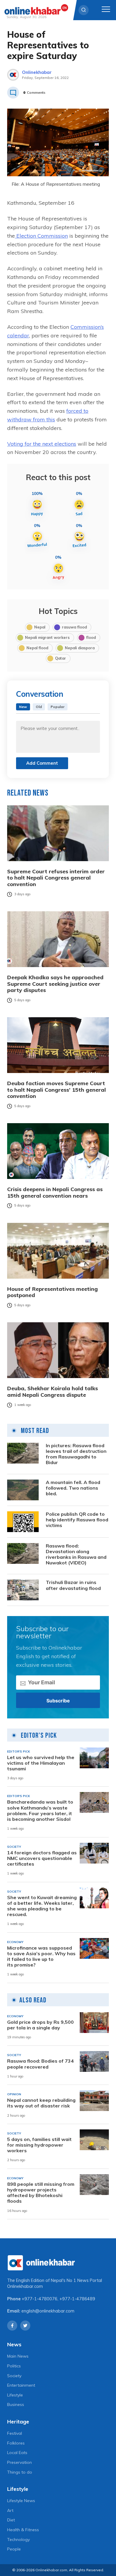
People (14, 2549)
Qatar (61, 658)
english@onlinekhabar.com (48, 2311)
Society (14, 2376)
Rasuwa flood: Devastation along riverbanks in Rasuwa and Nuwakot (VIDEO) (76, 1554)
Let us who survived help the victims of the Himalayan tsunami (41, 1763)
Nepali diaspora (80, 648)
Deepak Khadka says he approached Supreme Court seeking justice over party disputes (55, 984)
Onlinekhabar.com (25, 2286)
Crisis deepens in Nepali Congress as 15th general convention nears (55, 1192)
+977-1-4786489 (77, 2299)
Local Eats (17, 2453)
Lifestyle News (21, 2501)
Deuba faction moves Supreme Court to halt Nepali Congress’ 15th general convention (57, 1090)
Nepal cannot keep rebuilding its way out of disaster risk (41, 2103)
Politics (14, 2366)
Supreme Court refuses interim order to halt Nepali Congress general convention (56, 878)
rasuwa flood (74, 627)
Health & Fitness (23, 2530)
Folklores (16, 2443)
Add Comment (42, 763)
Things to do (20, 2472)
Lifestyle (15, 2395)
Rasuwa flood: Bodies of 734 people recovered (40, 2064)
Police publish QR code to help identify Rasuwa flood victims (77, 1520)
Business (16, 2404)
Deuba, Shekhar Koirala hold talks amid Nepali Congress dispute (52, 1392)
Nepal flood (37, 648)
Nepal (40, 627)
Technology (18, 2540)
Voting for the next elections (42, 444)
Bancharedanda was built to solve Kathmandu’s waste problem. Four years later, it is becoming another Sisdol (40, 1811)
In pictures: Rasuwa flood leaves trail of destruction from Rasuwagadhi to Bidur (76, 1454)
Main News (18, 2356)
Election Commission (41, 236)
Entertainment (21, 2385)
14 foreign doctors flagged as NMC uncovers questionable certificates (42, 1858)
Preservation (19, 2462)
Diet (11, 2520)
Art (10, 2510)
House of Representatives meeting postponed (52, 1292)
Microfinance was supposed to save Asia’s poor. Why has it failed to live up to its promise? (41, 1957)
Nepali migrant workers (47, 637)
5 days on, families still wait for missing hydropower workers (39, 2145)
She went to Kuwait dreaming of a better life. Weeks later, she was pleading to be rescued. (42, 1906)
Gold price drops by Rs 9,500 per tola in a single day (40, 2025)
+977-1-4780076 (40, 2299)
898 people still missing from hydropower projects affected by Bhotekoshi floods (41, 2193)
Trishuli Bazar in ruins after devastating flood (73, 1585)
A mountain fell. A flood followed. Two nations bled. (73, 1488)
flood (91, 637)
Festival (15, 2433)
